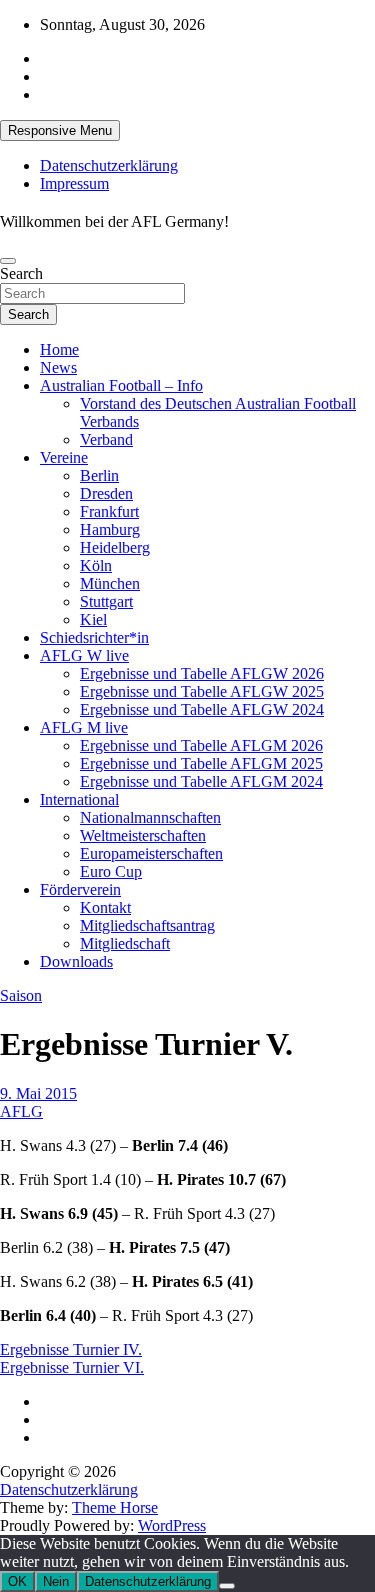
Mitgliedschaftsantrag (147, 925)
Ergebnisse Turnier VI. (72, 1367)
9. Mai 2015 (38, 1093)
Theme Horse (115, 1507)
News (58, 367)
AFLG (21, 1111)
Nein (56, 1581)
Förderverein (80, 889)
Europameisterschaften (151, 853)
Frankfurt (109, 511)
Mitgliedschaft (125, 943)
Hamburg (110, 529)
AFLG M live (84, 727)
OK (17, 1581)
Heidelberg (115, 547)
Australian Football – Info (121, 385)
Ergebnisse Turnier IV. (71, 1349)
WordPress (172, 1525)
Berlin (99, 475)
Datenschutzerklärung (109, 165)
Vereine (64, 457)
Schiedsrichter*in (94, 637)
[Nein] (227, 1586)
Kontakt (105, 907)
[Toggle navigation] (8, 261)
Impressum (74, 183)
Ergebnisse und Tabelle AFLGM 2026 (201, 745)
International (79, 799)
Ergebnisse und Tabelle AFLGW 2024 (202, 709)
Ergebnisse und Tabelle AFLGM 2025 (201, 763)
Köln (96, 565)
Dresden (106, 493)
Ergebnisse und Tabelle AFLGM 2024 (201, 781)
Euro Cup (111, 871)
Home (59, 349)
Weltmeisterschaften (143, 835)
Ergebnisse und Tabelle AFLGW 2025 (202, 691)
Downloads (76, 961)
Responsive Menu (60, 130)
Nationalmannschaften (150, 817)
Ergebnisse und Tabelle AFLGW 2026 (202, 673)
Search (21, 273)
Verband (106, 439)
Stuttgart (106, 601)
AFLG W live (84, 655)
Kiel (93, 619)
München (110, 583)
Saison (21, 995)
